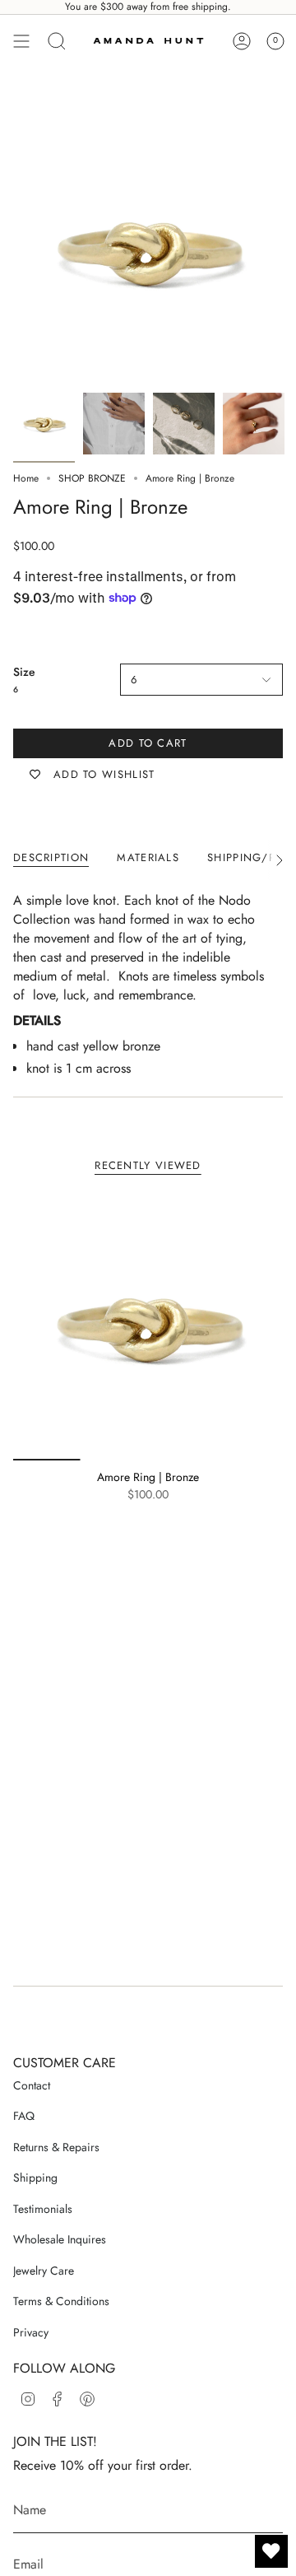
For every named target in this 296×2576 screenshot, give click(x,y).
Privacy (31, 2332)
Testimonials (43, 2209)
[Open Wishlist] (271, 2551)
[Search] (57, 41)
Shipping (35, 2178)
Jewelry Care (44, 2271)
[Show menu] (21, 41)
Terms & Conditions (61, 2301)
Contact (32, 2085)
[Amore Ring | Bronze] (148, 1325)
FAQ (24, 2116)
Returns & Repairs (56, 2147)
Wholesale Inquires (60, 2239)
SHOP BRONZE (92, 478)
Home (26, 478)
